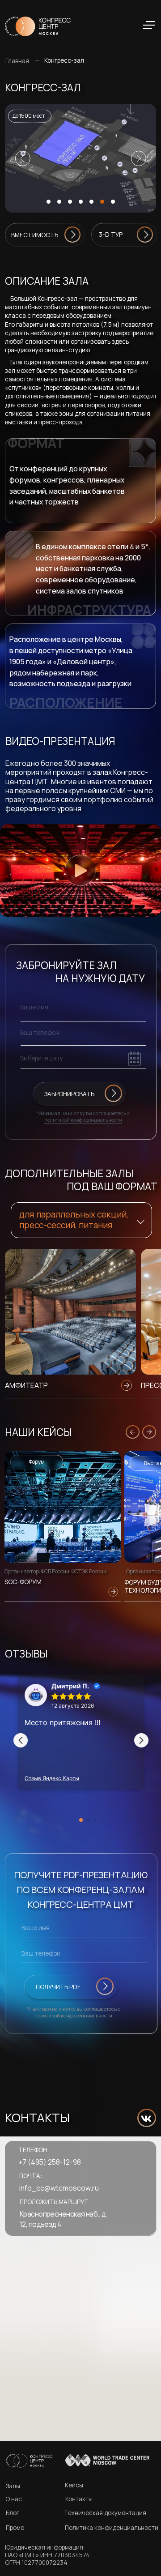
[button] (83, 158)
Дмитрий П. (70, 1686)
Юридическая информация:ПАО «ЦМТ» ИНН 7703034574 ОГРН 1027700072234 (47, 2555)
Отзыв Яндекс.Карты (52, 1778)
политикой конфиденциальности (83, 1120)
